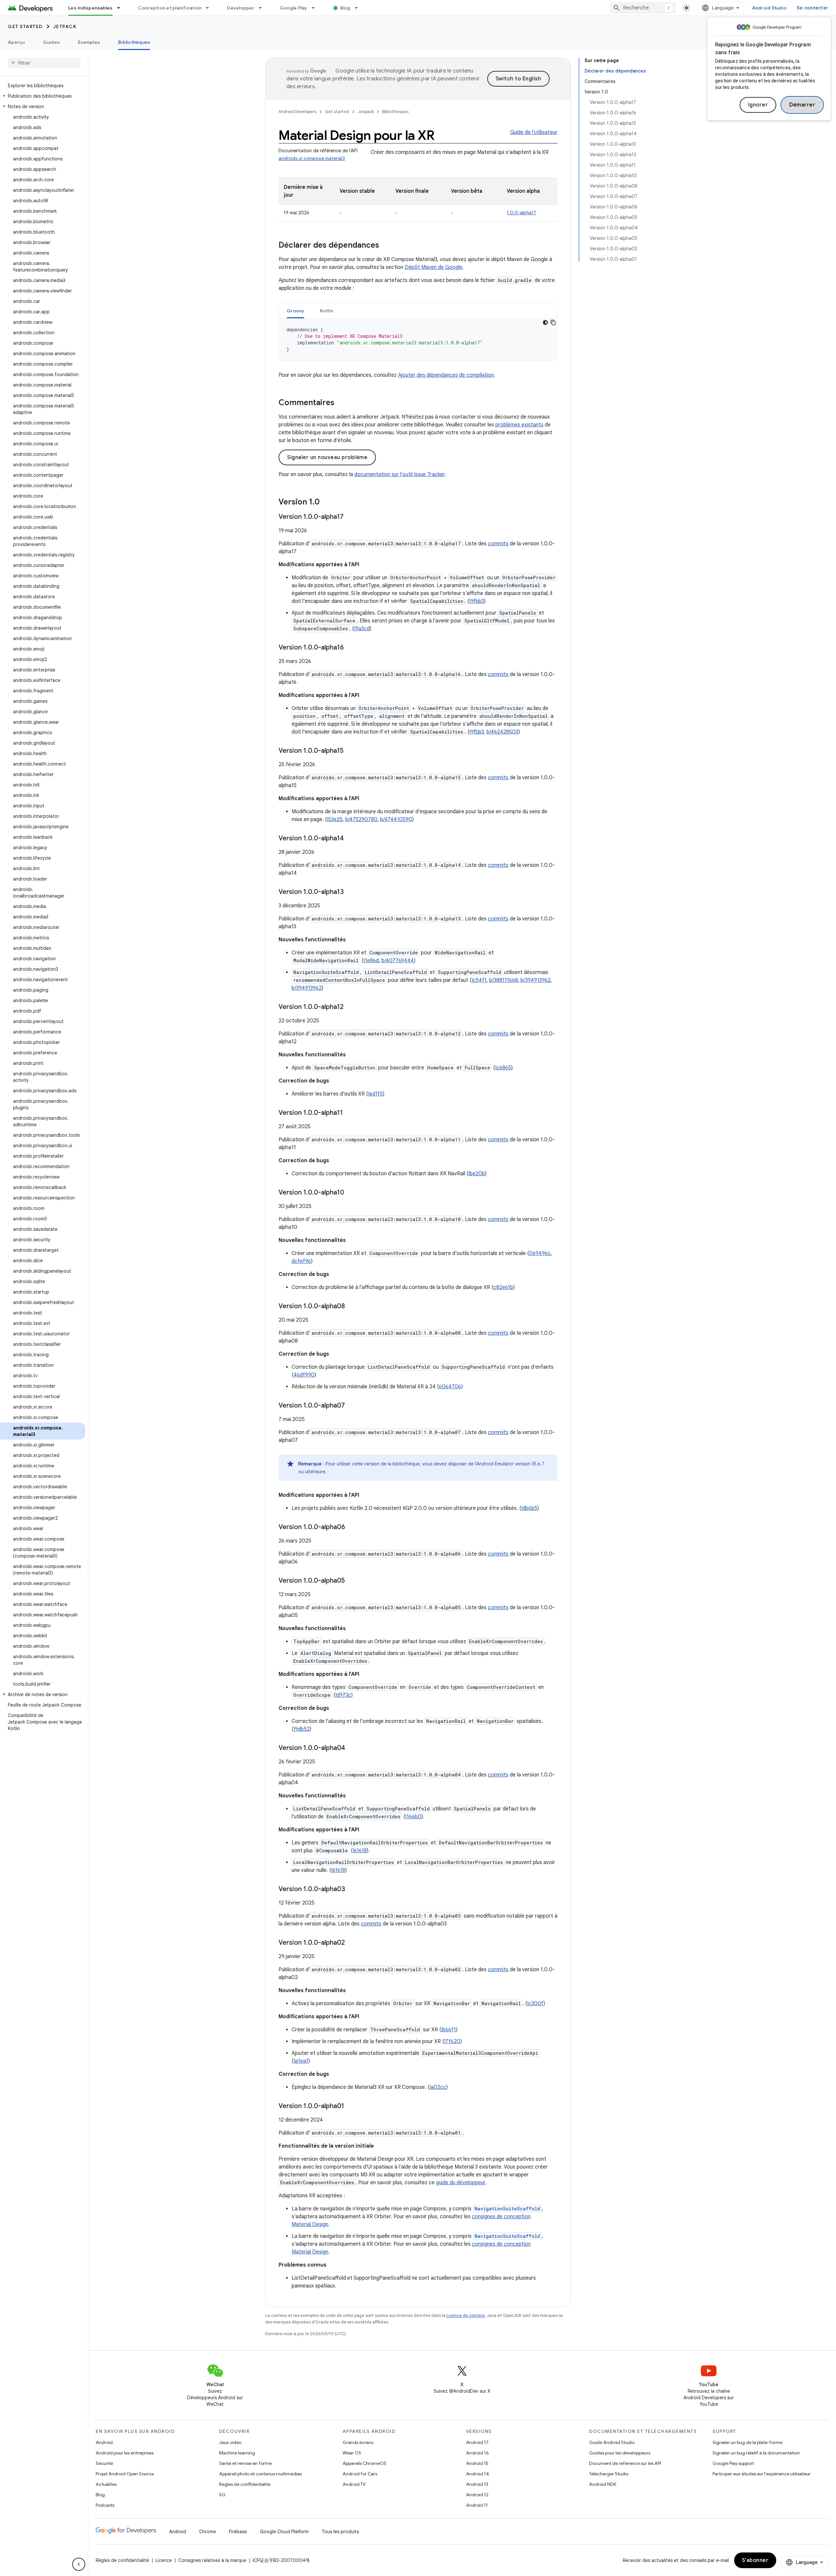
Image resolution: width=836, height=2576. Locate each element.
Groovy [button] (296, 311)
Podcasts (105, 2505)
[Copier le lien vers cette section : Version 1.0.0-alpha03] (352, 1890)
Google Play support (733, 2463)
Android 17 (477, 2442)
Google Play (294, 8)
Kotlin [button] (327, 311)
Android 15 (477, 2463)
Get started (25, 26)
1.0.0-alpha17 (522, 213)
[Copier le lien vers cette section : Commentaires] (341, 403)
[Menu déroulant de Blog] (359, 8)
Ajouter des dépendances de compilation (446, 375)
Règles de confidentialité (245, 2484)
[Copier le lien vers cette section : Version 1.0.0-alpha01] (351, 2106)
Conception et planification (170, 8)
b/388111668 (504, 980)
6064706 (450, 1387)
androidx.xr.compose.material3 (312, 158)
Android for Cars (360, 2474)
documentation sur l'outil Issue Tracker (400, 474)
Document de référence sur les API (625, 2463)
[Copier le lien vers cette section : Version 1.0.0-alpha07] (351, 1406)
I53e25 (335, 819)
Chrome (208, 2532)
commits (498, 544)
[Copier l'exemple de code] (553, 322)
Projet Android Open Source (125, 2474)
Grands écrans (358, 2442)
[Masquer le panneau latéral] (79, 2564)
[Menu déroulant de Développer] (263, 8)
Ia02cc (438, 2087)
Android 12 (477, 2495)
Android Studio (769, 8)
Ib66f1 (449, 2030)
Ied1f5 (375, 1094)
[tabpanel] (418, 339)
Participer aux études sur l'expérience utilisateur (762, 2474)
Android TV (354, 2484)
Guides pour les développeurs (620, 2453)
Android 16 (477, 2453)
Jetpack (65, 26)
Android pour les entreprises (125, 2453)
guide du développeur (461, 2183)
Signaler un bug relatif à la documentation (756, 2453)
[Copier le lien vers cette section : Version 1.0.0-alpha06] (352, 1527)
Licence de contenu (466, 2315)
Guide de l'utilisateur (534, 132)
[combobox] (643, 8)
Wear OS (352, 2453)
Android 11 (477, 2505)
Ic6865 (503, 1068)
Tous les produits (340, 2532)
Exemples (89, 42)
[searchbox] (44, 63)
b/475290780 (361, 819)
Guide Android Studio (612, 2442)
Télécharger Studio (609, 2474)
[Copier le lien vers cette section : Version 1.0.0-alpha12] (350, 1007)
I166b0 (413, 1817)
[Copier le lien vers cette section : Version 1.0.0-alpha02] (351, 1943)
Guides (52, 42)
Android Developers (297, 112)
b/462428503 (502, 732)
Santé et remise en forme (245, 2463)
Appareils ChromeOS (364, 2463)
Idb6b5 (529, 1508)
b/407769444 (398, 961)
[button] (43, 96)
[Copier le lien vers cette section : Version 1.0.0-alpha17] (350, 517)
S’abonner (755, 2560)
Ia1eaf (301, 2061)
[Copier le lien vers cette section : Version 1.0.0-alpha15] (350, 751)
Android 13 (477, 2484)
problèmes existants (519, 425)
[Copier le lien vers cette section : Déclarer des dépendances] (386, 246)
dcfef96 (301, 1261)
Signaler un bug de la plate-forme (748, 2442)
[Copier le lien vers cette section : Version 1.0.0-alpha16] (350, 648)
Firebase (238, 2532)
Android (104, 2442)
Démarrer (802, 105)
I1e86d (371, 961)
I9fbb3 (477, 601)
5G (222, 2495)
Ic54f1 (479, 980)
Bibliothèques (134, 42)
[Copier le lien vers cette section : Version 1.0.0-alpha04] (352, 1748)
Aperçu (16, 42)
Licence (164, 2560)
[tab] (296, 311)
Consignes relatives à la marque (212, 2560)
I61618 (360, 1851)
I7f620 (452, 2041)
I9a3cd (362, 629)
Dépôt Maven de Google (434, 267)
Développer (241, 8)
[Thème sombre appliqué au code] (545, 322)
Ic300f (535, 2004)
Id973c (343, 1695)
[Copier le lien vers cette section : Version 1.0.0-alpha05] (351, 1581)
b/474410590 (396, 819)
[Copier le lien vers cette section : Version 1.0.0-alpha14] (350, 839)
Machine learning (237, 2453)
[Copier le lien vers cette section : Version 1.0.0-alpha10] (351, 1193)
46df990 (304, 1375)
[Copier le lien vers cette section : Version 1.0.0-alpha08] (351, 1307)
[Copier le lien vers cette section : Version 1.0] (326, 503)
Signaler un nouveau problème (327, 457)
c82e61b (503, 1287)
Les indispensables (90, 8)
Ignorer (758, 105)
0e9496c (540, 1253)
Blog (345, 8)
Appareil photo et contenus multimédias (260, 2474)
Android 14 (477, 2474)
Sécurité (104, 2463)
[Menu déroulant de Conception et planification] (210, 8)
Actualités (106, 2484)
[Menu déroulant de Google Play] (316, 8)
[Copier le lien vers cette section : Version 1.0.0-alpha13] (350, 892)
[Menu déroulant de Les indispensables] (121, 8)
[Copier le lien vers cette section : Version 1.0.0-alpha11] (349, 1113)
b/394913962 (536, 980)
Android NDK (603, 2484)
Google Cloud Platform (284, 2532)
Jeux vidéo (230, 2442)
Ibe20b (477, 1174)
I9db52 (302, 1729)
